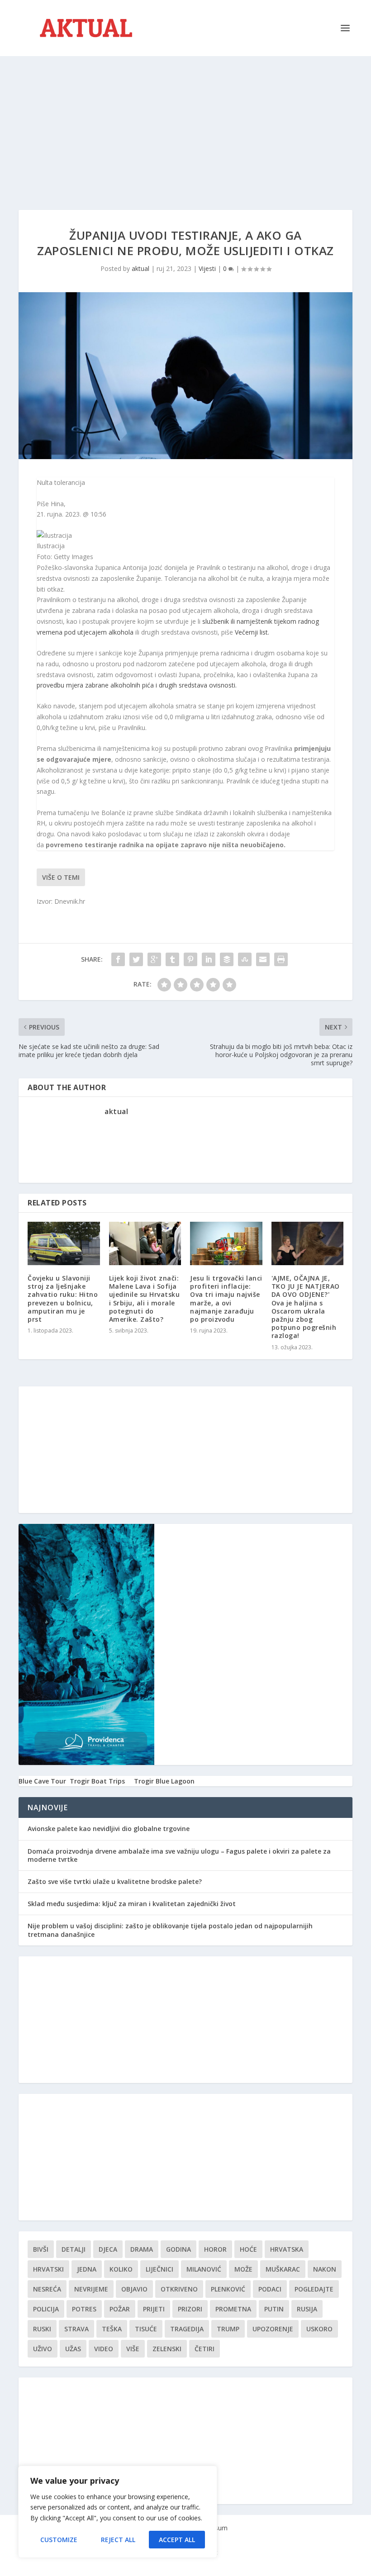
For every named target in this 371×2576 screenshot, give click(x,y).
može (243, 2269)
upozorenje (273, 2329)
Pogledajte (314, 2289)
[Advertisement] (185, 124)
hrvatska (287, 2249)
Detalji (74, 2249)
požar (120, 2309)
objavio (134, 2289)
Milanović (204, 2269)
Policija (46, 2309)
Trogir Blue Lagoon (164, 1781)
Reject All (118, 2540)
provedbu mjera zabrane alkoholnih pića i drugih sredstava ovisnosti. (137, 685)
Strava (76, 2329)
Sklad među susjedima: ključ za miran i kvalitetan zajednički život (132, 1904)
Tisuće (146, 2329)
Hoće (248, 2249)
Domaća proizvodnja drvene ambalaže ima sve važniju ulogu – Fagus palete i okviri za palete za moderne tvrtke (179, 1855)
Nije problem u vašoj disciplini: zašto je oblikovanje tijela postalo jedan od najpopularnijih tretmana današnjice (170, 1930)
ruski (42, 2329)
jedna (87, 2269)
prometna (233, 2309)
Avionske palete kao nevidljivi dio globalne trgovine (109, 1829)
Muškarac (283, 2269)
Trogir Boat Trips (97, 1781)
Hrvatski (48, 2269)
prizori (190, 2309)
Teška (112, 2329)
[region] (118, 2512)
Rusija (307, 2309)
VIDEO (104, 2349)
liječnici (159, 2269)
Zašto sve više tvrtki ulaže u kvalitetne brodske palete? (115, 1881)
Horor (215, 2249)
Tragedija (187, 2329)
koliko (121, 2269)
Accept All (177, 2540)
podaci (270, 2289)
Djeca (108, 2249)
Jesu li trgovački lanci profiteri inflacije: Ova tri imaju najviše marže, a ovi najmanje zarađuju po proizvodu (226, 1299)
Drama (142, 2249)
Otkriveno (179, 2289)
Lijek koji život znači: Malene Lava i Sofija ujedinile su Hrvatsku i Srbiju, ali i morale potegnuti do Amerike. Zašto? (145, 1299)
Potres (84, 2309)
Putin (274, 2309)
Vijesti (207, 268)
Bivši (41, 2249)
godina (178, 2249)
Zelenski (167, 2349)
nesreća (47, 2289)
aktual (140, 268)
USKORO (319, 2329)
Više (133, 2349)
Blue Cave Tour (42, 1781)
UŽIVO (43, 2349)
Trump (228, 2329)
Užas (73, 2349)
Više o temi (61, 877)
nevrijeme (91, 2289)
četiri (205, 2349)
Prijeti (154, 2309)
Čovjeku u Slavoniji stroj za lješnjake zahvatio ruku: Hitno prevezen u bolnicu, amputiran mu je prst (63, 1299)
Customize (59, 2540)
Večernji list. (252, 632)
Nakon (325, 2269)
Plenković (228, 2289)
